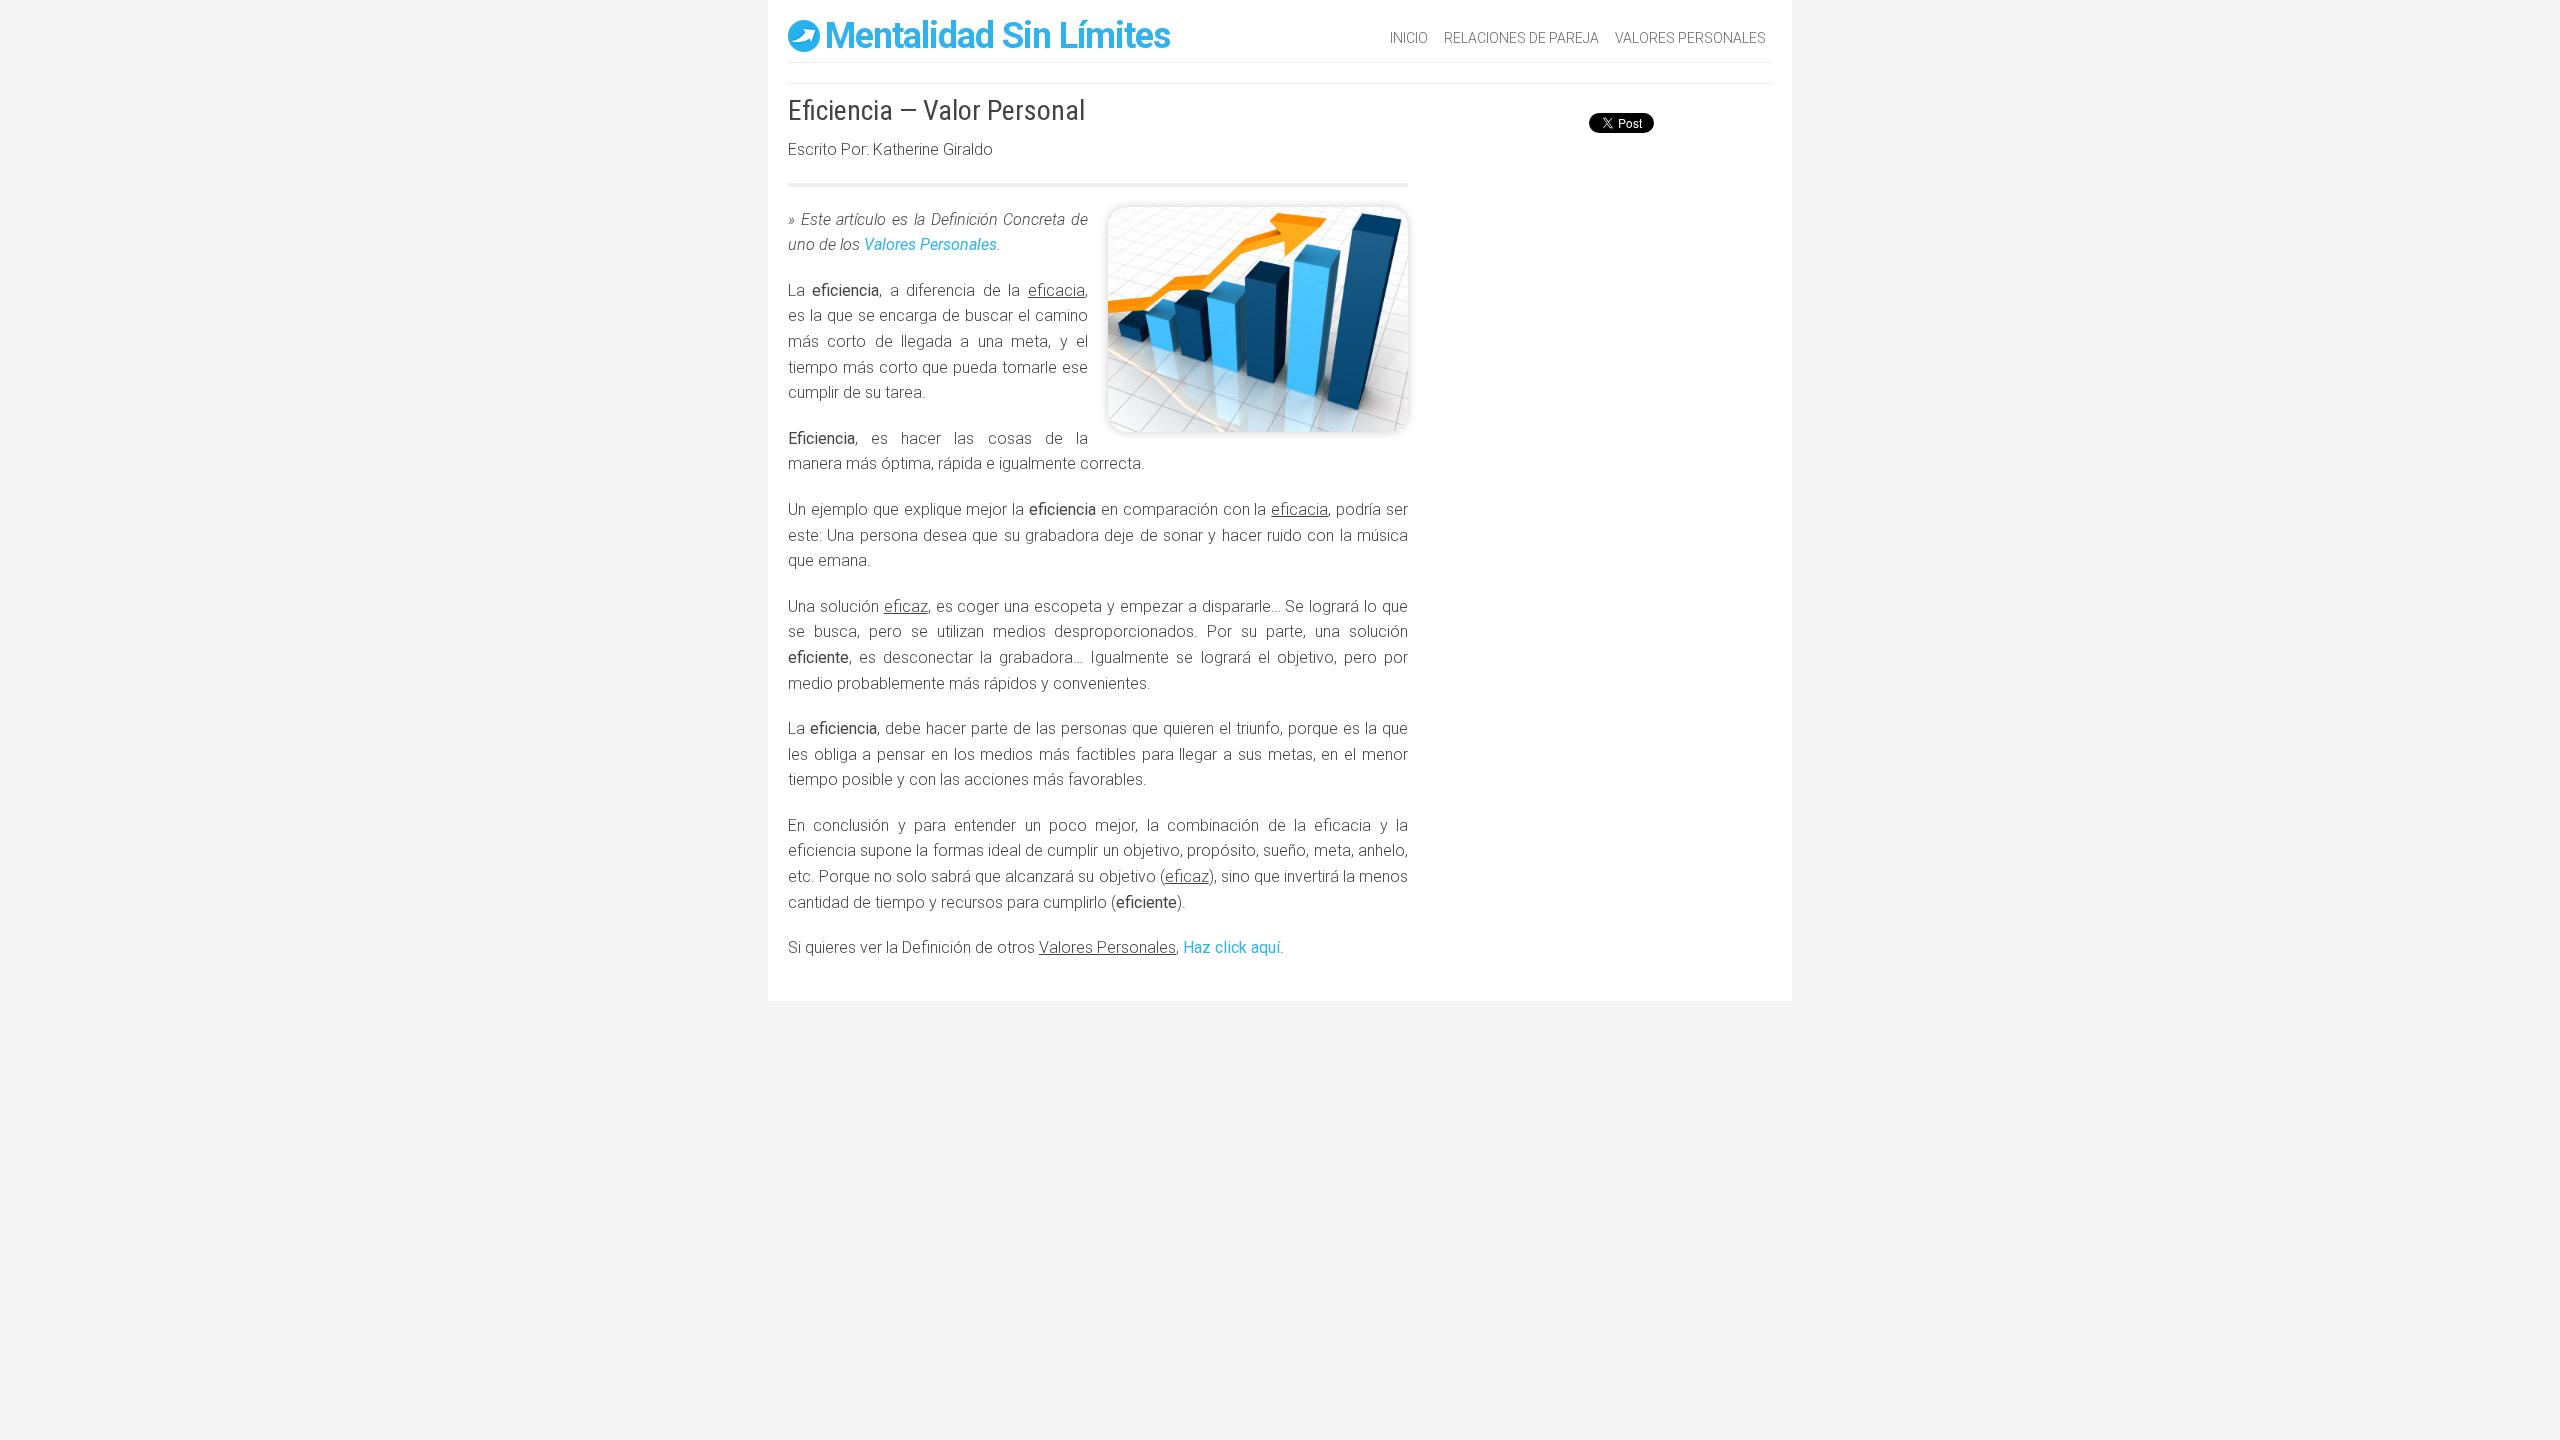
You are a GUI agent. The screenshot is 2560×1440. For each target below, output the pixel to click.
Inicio (1409, 38)
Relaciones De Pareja (1521, 38)
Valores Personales (1690, 38)
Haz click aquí (1231, 947)
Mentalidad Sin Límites (997, 36)
